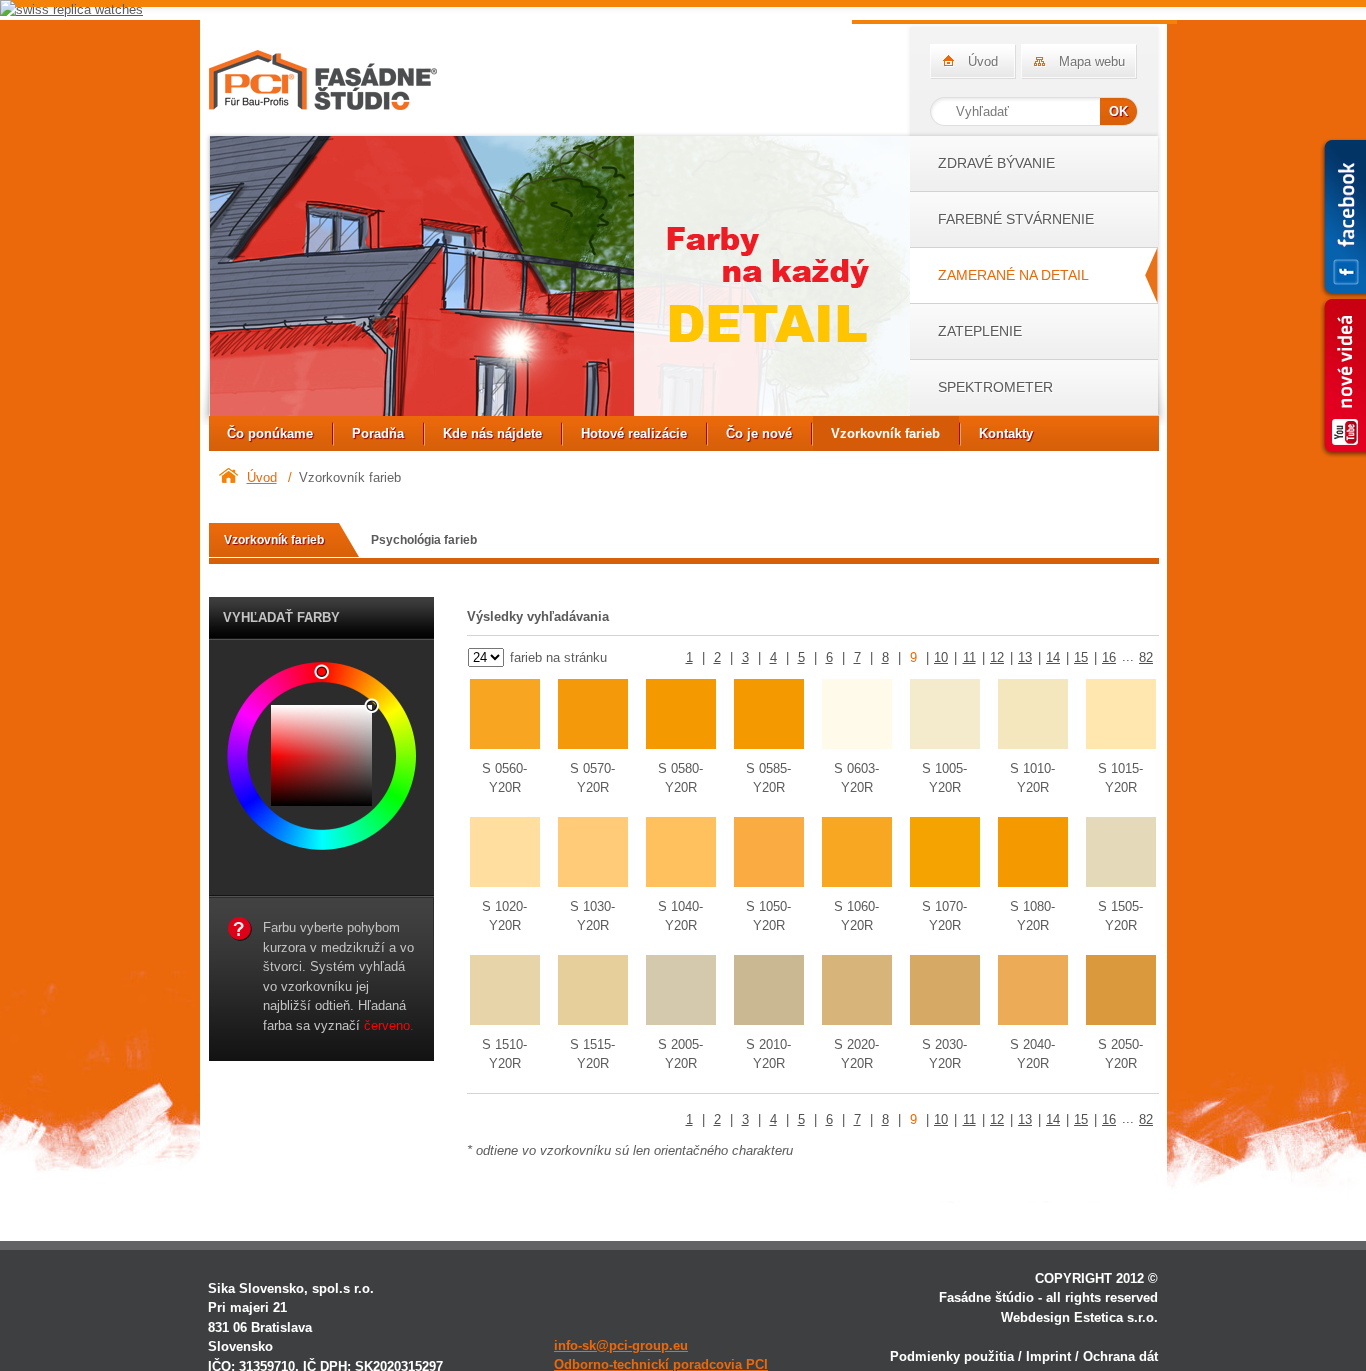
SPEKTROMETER (995, 387)
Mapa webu (1092, 61)
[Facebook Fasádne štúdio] (1343, 218)
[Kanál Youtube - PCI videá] (1343, 377)
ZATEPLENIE (980, 331)
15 (1081, 657)
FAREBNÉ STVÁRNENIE (1016, 219)
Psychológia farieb (424, 539)
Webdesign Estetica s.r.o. (1079, 1317)
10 (941, 657)
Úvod (983, 61)
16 (1109, 657)
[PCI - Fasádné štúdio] (323, 80)
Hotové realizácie (634, 433)
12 (997, 657)
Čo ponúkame (270, 433)
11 (969, 657)
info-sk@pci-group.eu (621, 1345)
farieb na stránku (556, 657)
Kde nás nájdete (492, 433)
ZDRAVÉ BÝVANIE (996, 163)
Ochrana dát (1120, 1356)
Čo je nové (759, 433)
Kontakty (1006, 433)
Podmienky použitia (952, 1356)
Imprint (1048, 1356)
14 (1053, 657)
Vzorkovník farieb (885, 433)
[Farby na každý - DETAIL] (559, 279)
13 (1025, 657)
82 (1146, 657)
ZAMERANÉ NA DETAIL (1013, 275)
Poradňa (378, 433)
